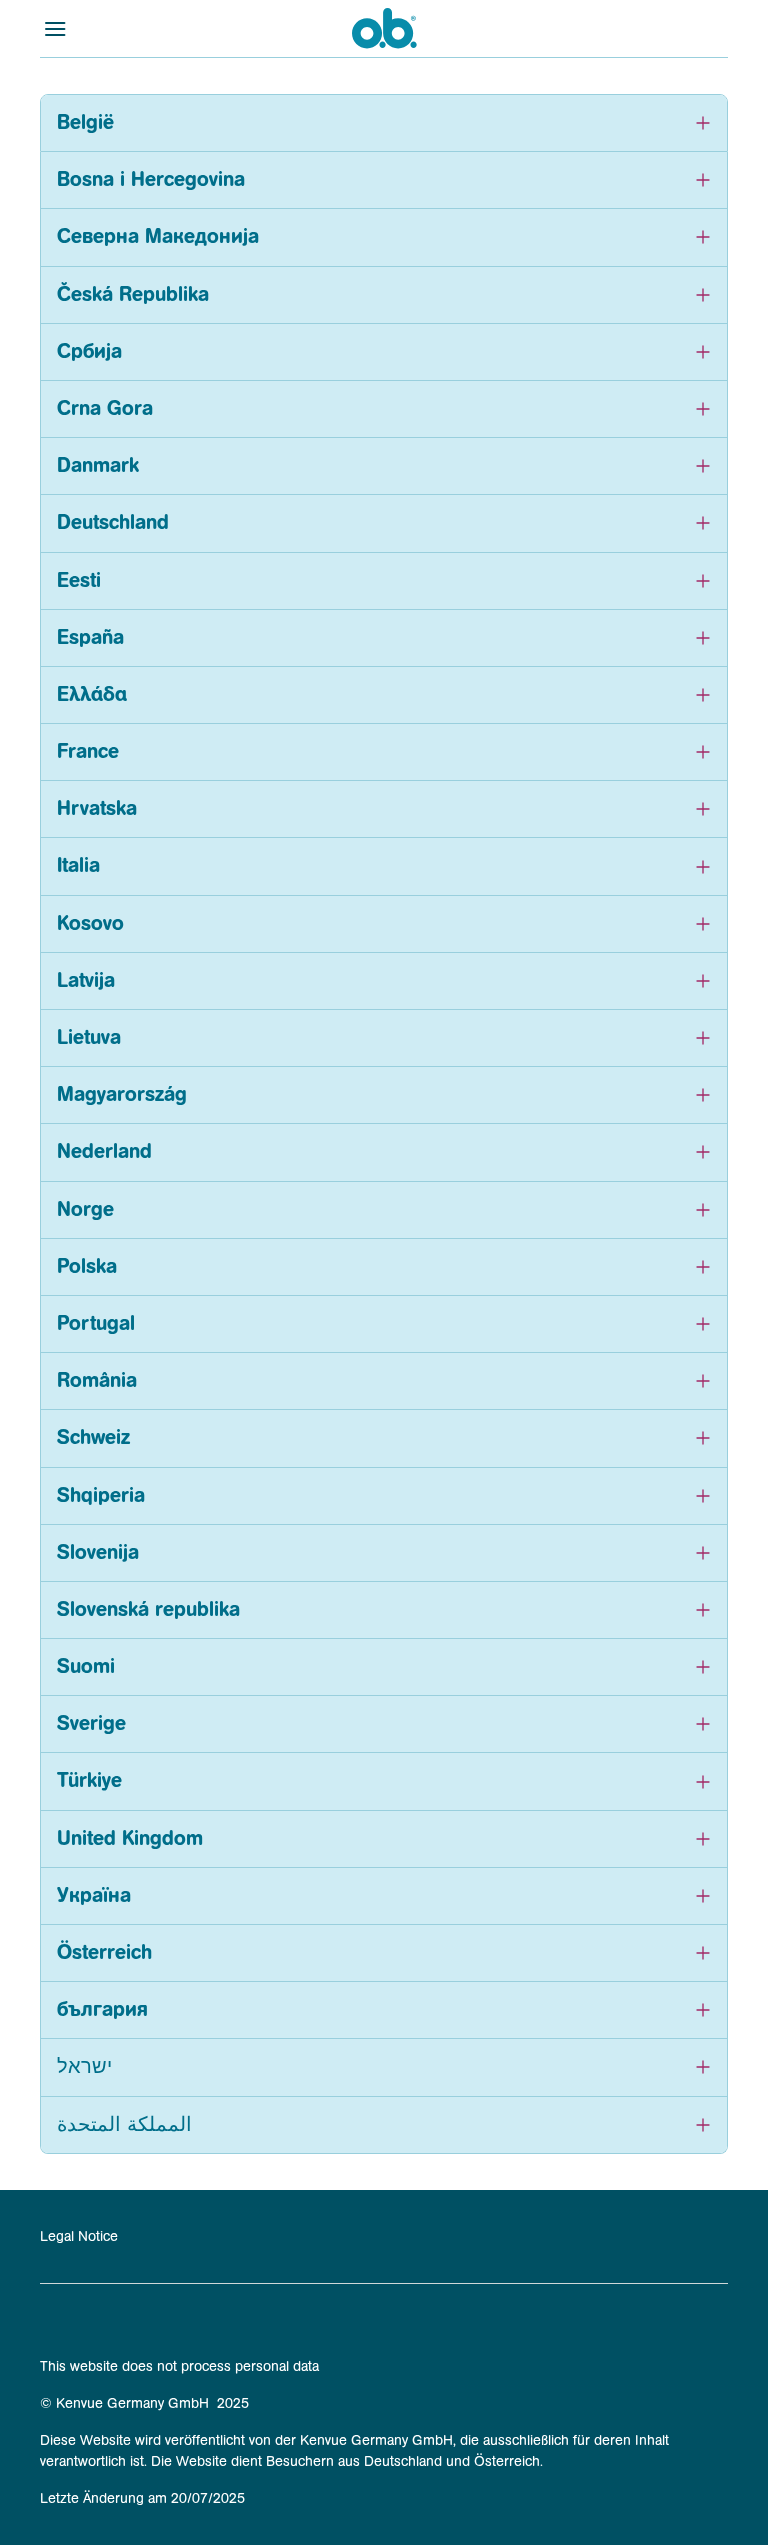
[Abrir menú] (126, 28)
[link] (79, 2236)
